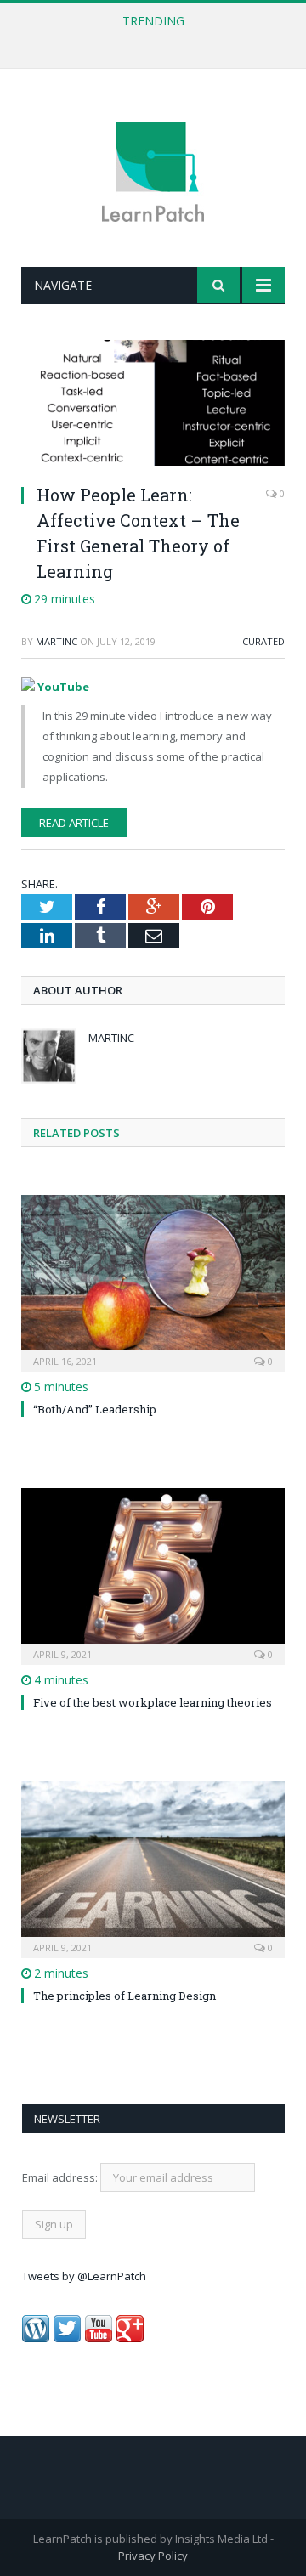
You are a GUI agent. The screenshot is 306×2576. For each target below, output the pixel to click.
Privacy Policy (153, 2556)
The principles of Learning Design (125, 1996)
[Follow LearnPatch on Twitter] (67, 2338)
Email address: (61, 2177)
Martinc (57, 641)
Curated (263, 641)
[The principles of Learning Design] (153, 1868)
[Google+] (130, 2338)
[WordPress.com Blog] (36, 2338)
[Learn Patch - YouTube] (99, 2338)
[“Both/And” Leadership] (153, 1281)
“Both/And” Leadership (95, 1409)
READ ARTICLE (74, 823)
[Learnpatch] (153, 170)
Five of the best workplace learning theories (153, 1702)
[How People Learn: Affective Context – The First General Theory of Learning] (153, 405)
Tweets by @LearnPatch (84, 2276)
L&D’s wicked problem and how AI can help (149, 39)
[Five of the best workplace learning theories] (153, 1574)
